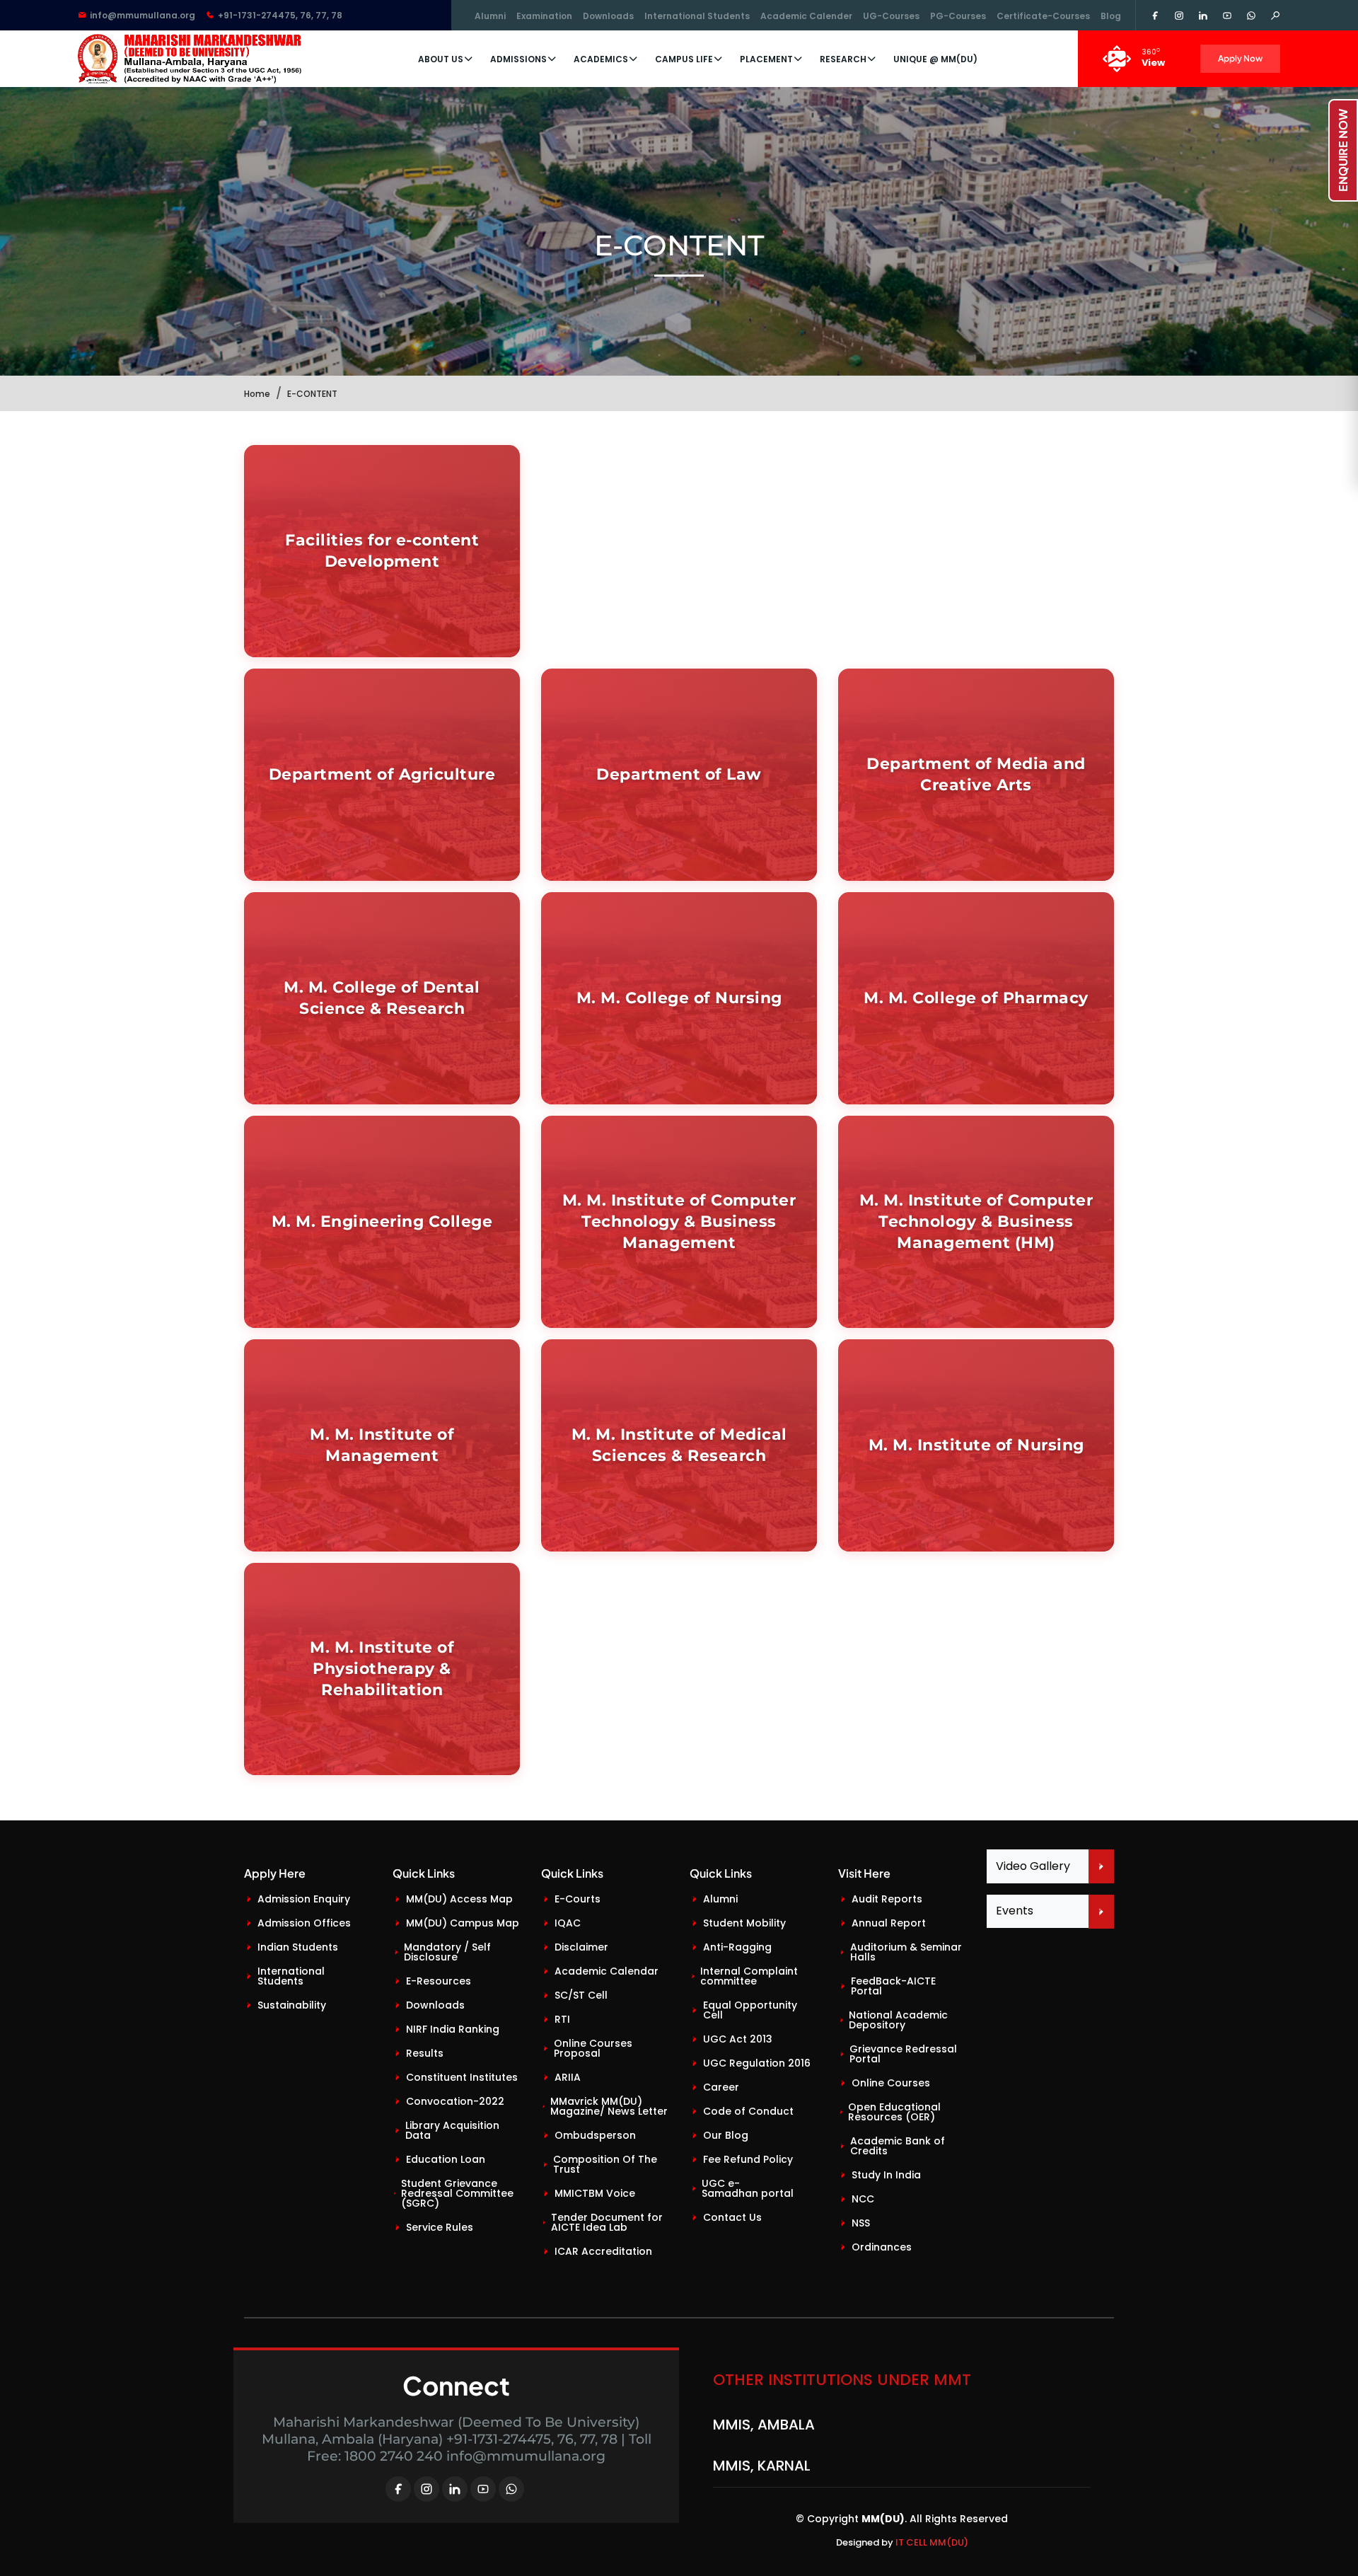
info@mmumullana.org (143, 15)
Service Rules (440, 2227)
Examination (544, 16)
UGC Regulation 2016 (757, 2063)
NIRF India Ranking (453, 2029)
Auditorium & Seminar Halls (906, 1952)
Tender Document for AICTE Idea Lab (607, 2222)
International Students (697, 16)
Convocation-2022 (455, 2101)
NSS (861, 2223)
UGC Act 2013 (738, 2039)
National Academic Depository (898, 2020)
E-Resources (439, 1981)
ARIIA (568, 2077)
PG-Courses (958, 16)
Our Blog (726, 2135)
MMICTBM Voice (595, 2193)
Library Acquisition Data (452, 2130)
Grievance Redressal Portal (903, 2054)
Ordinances (882, 2247)
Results (425, 2053)
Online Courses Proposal (593, 2048)
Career (721, 2087)
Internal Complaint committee (749, 1976)
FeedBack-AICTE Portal (893, 1986)
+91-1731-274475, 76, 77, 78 (280, 15)
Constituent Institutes (462, 2077)
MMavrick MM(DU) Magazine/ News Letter (609, 2106)
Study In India (886, 2175)
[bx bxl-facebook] (398, 2489)
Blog (1111, 16)
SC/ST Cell (581, 1995)
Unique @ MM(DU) (935, 59)
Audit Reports (887, 1899)
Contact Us (732, 2217)
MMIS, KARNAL (762, 2427)
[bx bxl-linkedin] (455, 2489)
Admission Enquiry (304, 1899)
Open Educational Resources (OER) (894, 2112)
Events (1015, 1911)
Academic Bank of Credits (898, 2146)
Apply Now (1240, 58)
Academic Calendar (607, 1971)
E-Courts (578, 1899)
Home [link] (257, 394)
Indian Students (298, 1947)
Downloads (608, 16)
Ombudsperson (595, 2135)
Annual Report (889, 1923)
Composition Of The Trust (605, 2164)
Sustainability (292, 2005)
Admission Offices (304, 1923)
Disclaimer (581, 1947)
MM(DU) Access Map (459, 1899)
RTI (562, 2019)
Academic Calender (806, 16)
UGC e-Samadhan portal (748, 2188)
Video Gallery (1033, 1866)
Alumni (490, 16)
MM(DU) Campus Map (463, 1923)
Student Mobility (744, 1923)
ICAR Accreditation (603, 2251)
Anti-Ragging (737, 1947)
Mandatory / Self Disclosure (447, 1952)
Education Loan (446, 2159)
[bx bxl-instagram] (426, 2489)
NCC (863, 2199)
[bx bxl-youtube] (483, 2489)
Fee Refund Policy (748, 2159)
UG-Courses (891, 16)
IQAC (568, 1923)
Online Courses (891, 2083)
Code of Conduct (748, 2111)
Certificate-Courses (1043, 16)
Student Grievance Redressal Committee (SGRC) (457, 2193)
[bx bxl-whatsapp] (511, 2489)
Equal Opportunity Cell (750, 2010)
